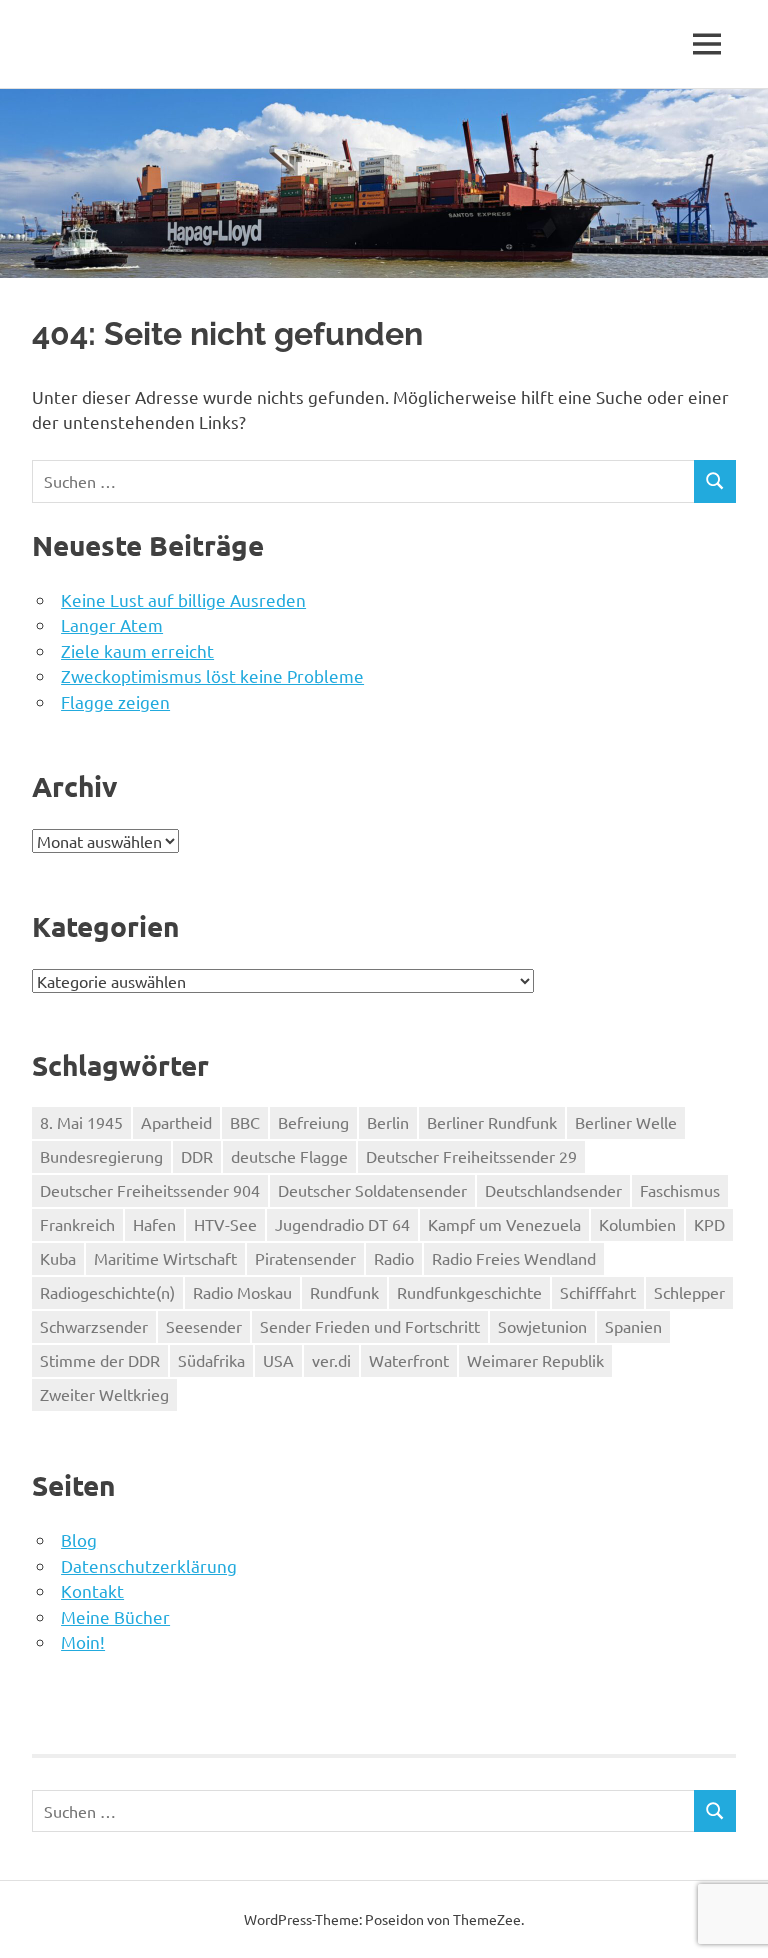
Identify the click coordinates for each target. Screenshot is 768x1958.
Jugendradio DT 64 (342, 1224)
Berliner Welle (626, 1122)
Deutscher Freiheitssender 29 (471, 1156)
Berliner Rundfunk (492, 1122)
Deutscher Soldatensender (372, 1190)
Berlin (388, 1122)
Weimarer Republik (535, 1360)
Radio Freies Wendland (514, 1258)
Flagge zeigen (115, 701)
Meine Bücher (115, 1616)
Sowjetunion (542, 1326)
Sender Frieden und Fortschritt (370, 1326)
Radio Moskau (242, 1292)
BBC (245, 1122)
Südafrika (211, 1360)
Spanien (633, 1326)
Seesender (204, 1326)
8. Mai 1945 (81, 1122)
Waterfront (409, 1360)
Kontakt (92, 1590)
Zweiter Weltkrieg (104, 1394)
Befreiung (313, 1122)
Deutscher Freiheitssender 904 (150, 1190)
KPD (709, 1224)
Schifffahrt (598, 1292)
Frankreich (77, 1224)
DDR (197, 1156)
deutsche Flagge (289, 1156)
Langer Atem (112, 624)
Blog (79, 1539)
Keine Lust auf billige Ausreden (183, 599)
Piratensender (305, 1258)
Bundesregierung (101, 1156)
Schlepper (689, 1292)
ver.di (331, 1360)
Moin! (83, 1641)
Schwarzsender (94, 1326)
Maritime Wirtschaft (165, 1258)
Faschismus (680, 1190)
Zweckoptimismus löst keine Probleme (212, 675)
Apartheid (176, 1122)
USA (278, 1360)
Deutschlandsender (553, 1190)
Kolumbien (637, 1224)
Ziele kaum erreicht (137, 650)
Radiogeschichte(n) (107, 1292)
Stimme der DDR (100, 1360)
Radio (394, 1258)
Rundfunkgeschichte (469, 1292)
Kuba (58, 1258)
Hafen (154, 1224)
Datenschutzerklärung (149, 1565)
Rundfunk (344, 1292)
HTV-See (225, 1224)
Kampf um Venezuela (504, 1224)
